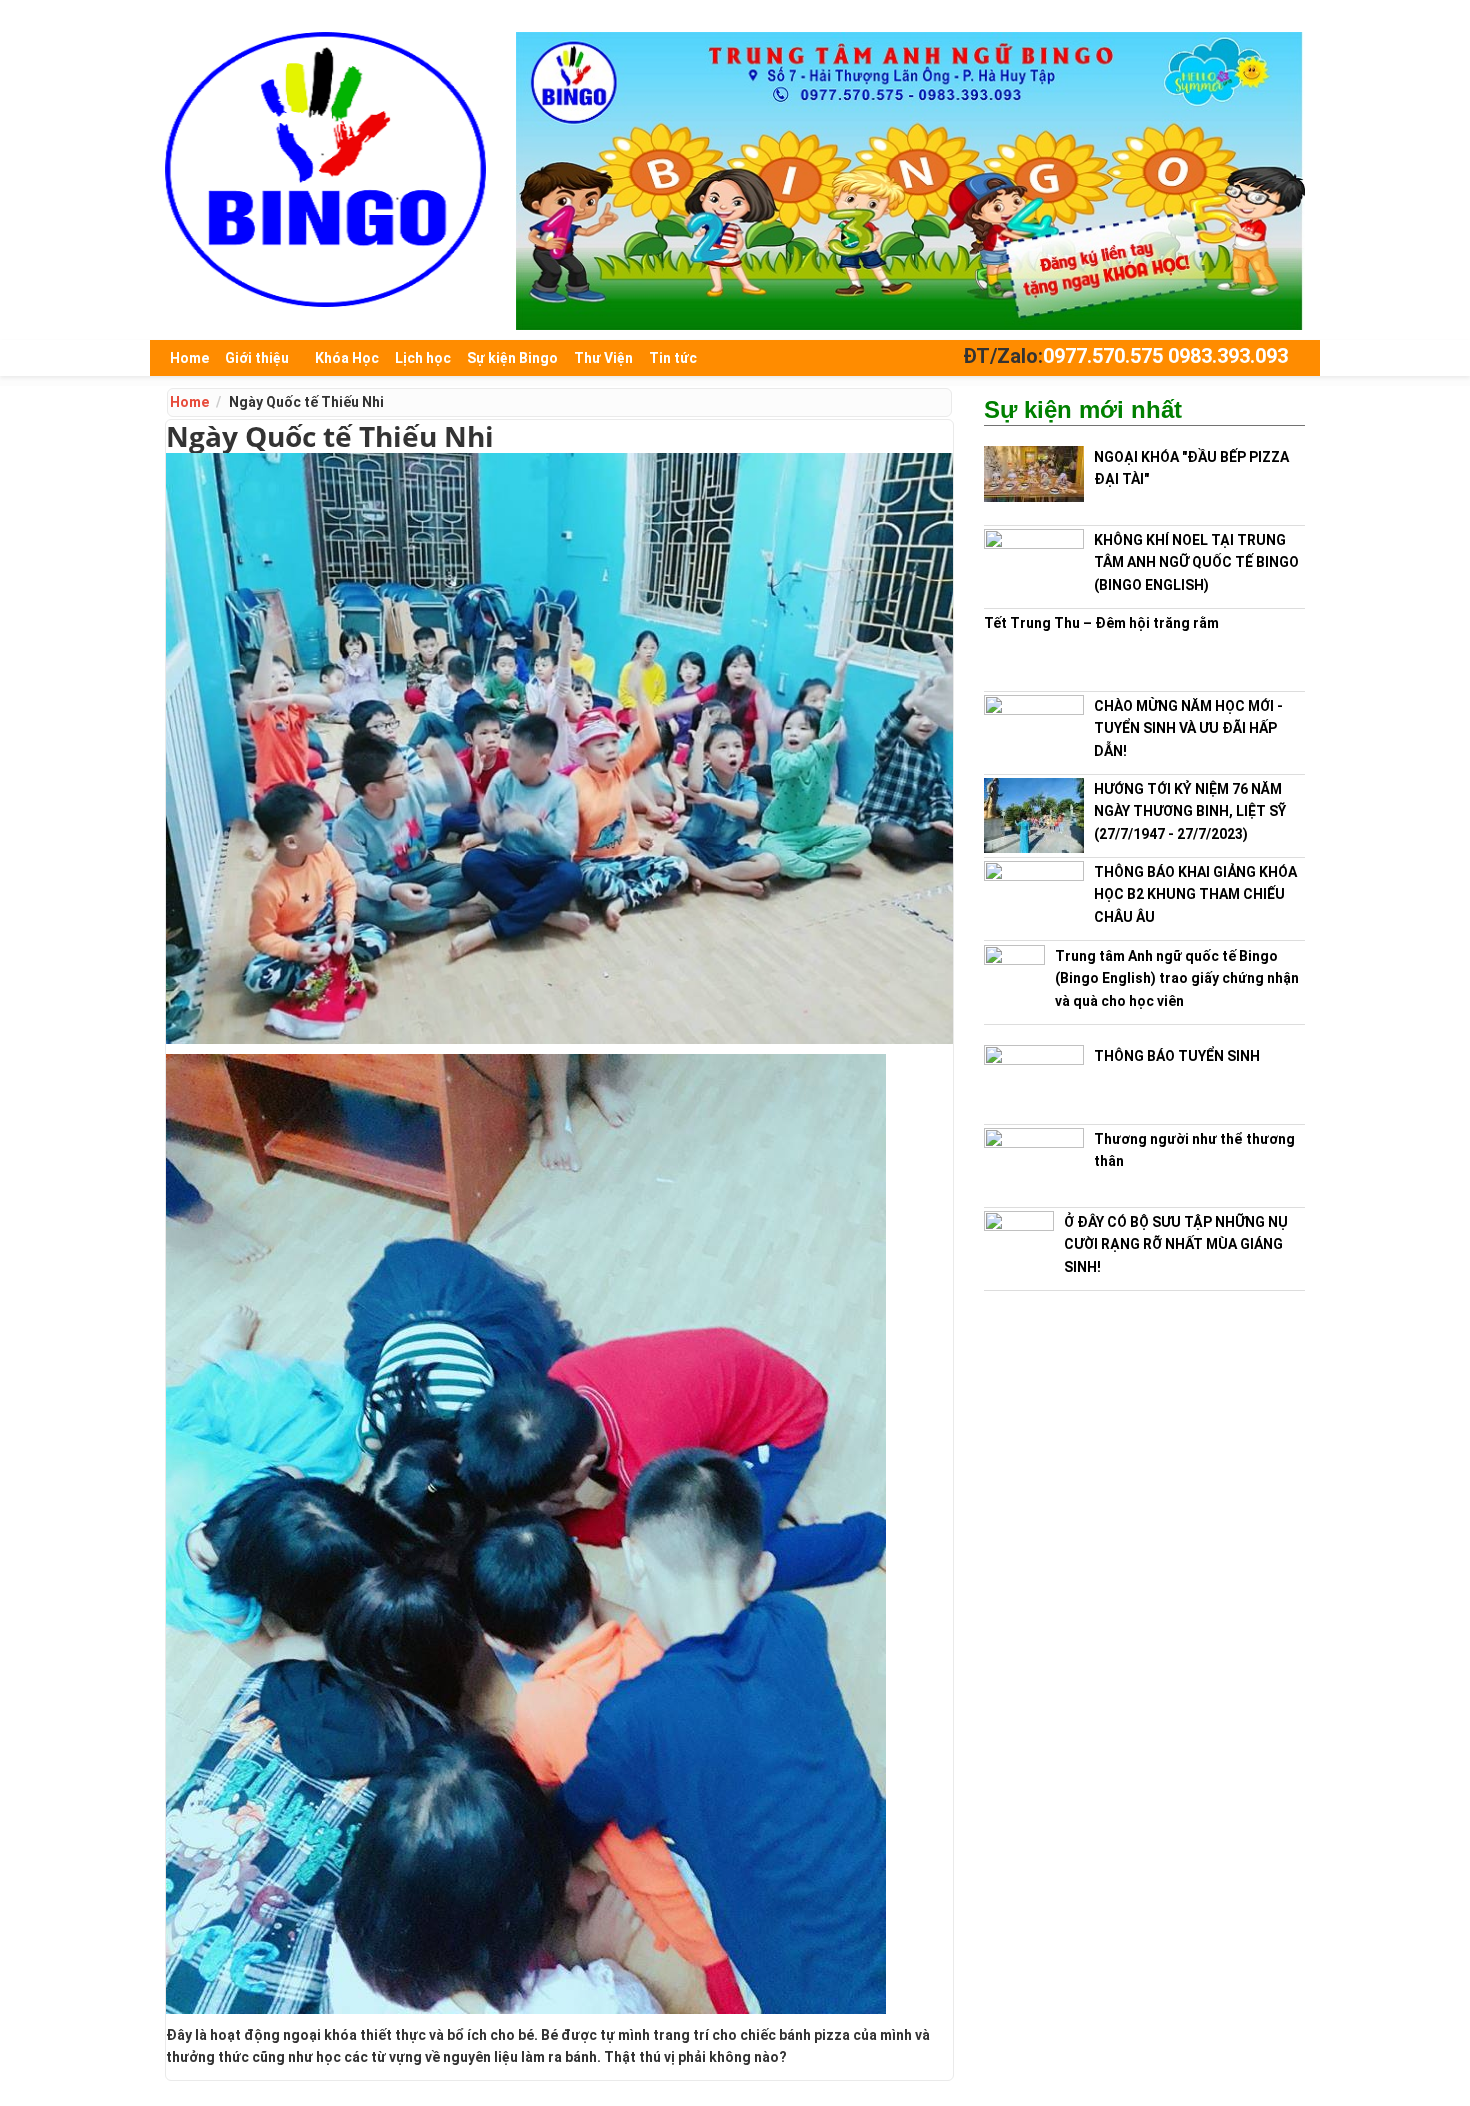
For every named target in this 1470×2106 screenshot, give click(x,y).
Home (189, 358)
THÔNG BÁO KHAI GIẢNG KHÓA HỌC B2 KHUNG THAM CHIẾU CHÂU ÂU (1195, 894)
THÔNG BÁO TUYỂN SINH (1177, 1056)
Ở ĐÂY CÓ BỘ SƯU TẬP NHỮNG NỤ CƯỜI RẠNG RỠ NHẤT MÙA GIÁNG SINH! (1176, 1244)
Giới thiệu (257, 358)
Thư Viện (603, 358)
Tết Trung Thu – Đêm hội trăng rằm (1101, 623)
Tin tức (673, 358)
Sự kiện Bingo (512, 358)
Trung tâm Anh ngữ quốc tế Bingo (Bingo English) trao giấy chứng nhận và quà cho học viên (1177, 978)
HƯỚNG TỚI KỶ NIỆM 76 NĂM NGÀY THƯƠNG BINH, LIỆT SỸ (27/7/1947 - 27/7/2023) (1190, 811)
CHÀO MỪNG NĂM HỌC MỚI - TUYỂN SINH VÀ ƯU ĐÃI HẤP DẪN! (1188, 728)
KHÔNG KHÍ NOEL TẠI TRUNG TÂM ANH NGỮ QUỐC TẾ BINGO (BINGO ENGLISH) (1196, 562)
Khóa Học (347, 358)
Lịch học (423, 358)
